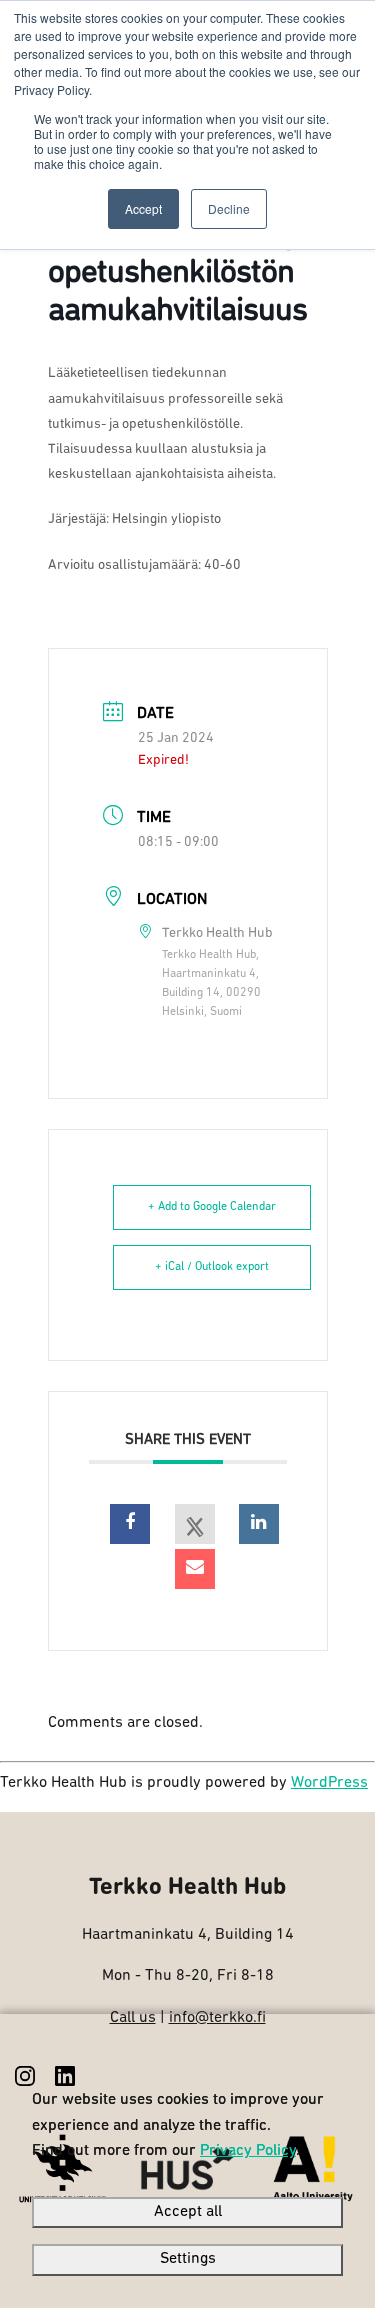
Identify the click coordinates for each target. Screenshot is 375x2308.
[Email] (195, 1569)
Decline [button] (229, 208)
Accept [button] (143, 208)
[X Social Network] (195, 1524)
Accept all (188, 2212)
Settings (188, 2259)
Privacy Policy (248, 2151)
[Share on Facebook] (130, 1524)
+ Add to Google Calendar (212, 1207)
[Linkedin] (259, 1524)
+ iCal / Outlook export (212, 1267)
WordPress (329, 1783)
